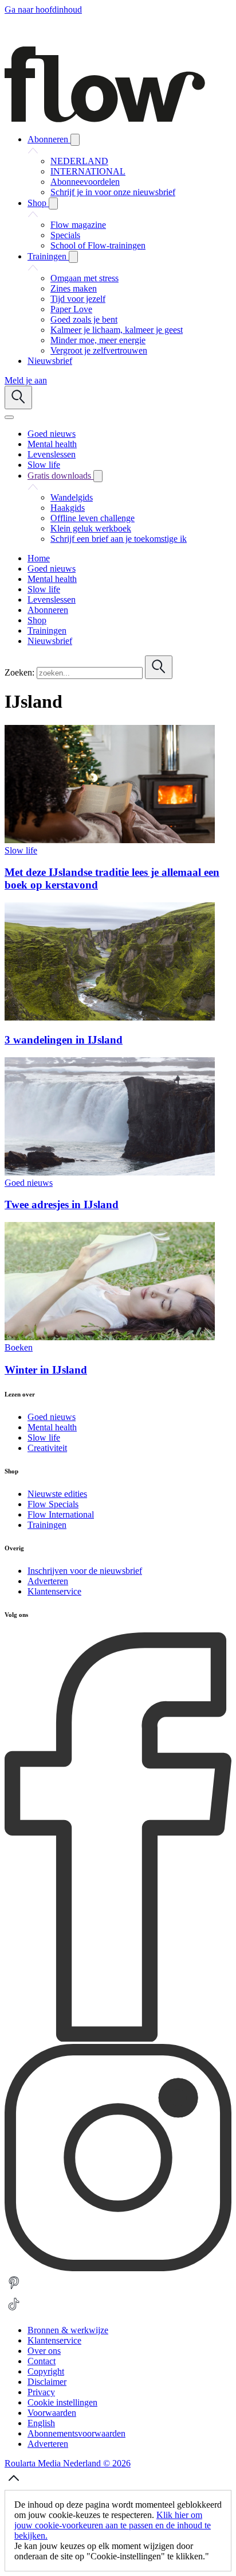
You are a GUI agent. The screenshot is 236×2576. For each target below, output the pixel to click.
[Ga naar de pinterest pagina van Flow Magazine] (14, 2289)
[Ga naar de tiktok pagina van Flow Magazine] (14, 2311)
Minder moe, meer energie (98, 340)
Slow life (21, 850)
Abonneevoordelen (85, 182)
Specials (65, 235)
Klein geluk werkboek (91, 528)
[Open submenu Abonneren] (75, 140)
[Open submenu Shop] (53, 203)
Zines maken (74, 288)
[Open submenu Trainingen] (73, 257)
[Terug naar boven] (14, 2484)
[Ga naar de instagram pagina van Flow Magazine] (118, 2268)
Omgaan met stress (84, 278)
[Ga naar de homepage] (105, 119)
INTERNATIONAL (88, 171)
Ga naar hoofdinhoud (43, 9)
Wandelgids (72, 497)
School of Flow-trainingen (98, 245)
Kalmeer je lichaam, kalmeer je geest (117, 330)
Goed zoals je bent (84, 319)
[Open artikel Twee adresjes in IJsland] (110, 1172)
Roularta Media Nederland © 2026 (68, 2463)
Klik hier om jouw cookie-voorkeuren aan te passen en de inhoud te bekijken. (113, 2525)
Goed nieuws (29, 1183)
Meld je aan (26, 380)
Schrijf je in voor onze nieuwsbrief (113, 192)
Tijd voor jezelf (78, 299)
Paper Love (71, 309)
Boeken (19, 1347)
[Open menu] (9, 417)
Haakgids (68, 508)
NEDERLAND (79, 161)
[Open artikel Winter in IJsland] (110, 1337)
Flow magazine (78, 225)
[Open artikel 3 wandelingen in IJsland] (110, 1017)
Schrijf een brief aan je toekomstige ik (119, 539)
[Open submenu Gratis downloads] (98, 476)
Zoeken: (19, 672)
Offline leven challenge (93, 518)
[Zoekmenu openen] (18, 397)
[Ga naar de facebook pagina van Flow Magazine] (118, 2038)
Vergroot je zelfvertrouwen (99, 350)
